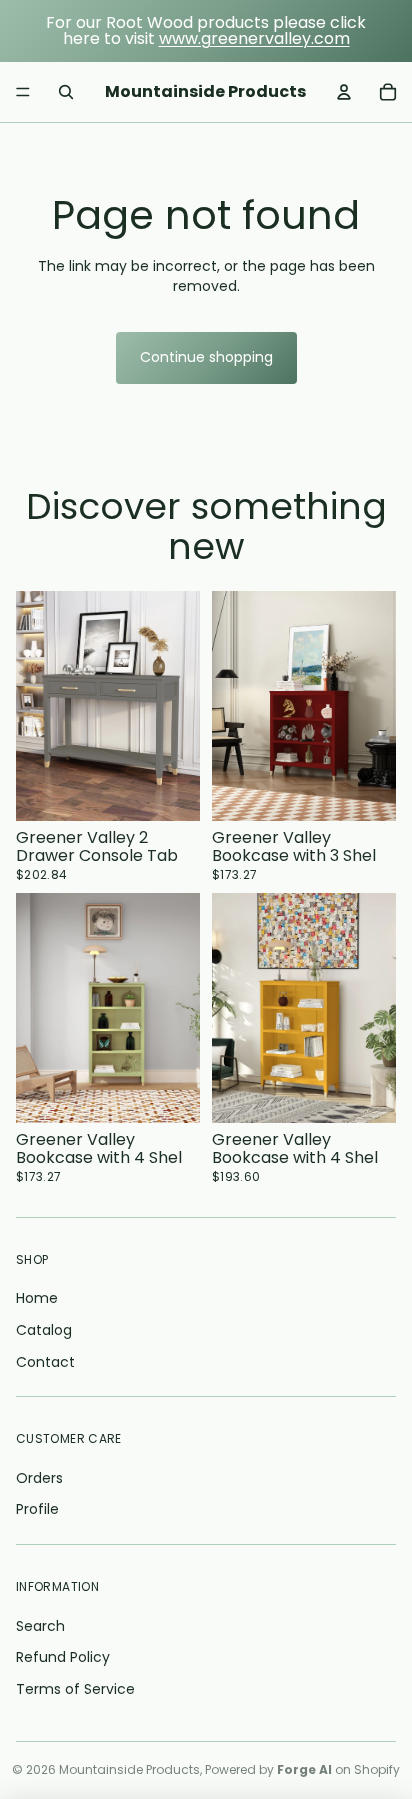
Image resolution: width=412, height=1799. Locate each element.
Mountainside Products (129, 1769)
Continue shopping (206, 357)
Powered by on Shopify (302, 1769)
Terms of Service (75, 1689)
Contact (45, 1362)
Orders (39, 1478)
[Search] (66, 92)
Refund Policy (63, 1657)
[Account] (344, 92)
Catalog (44, 1330)
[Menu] (23, 92)
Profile (37, 1509)
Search (40, 1626)
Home (37, 1298)
